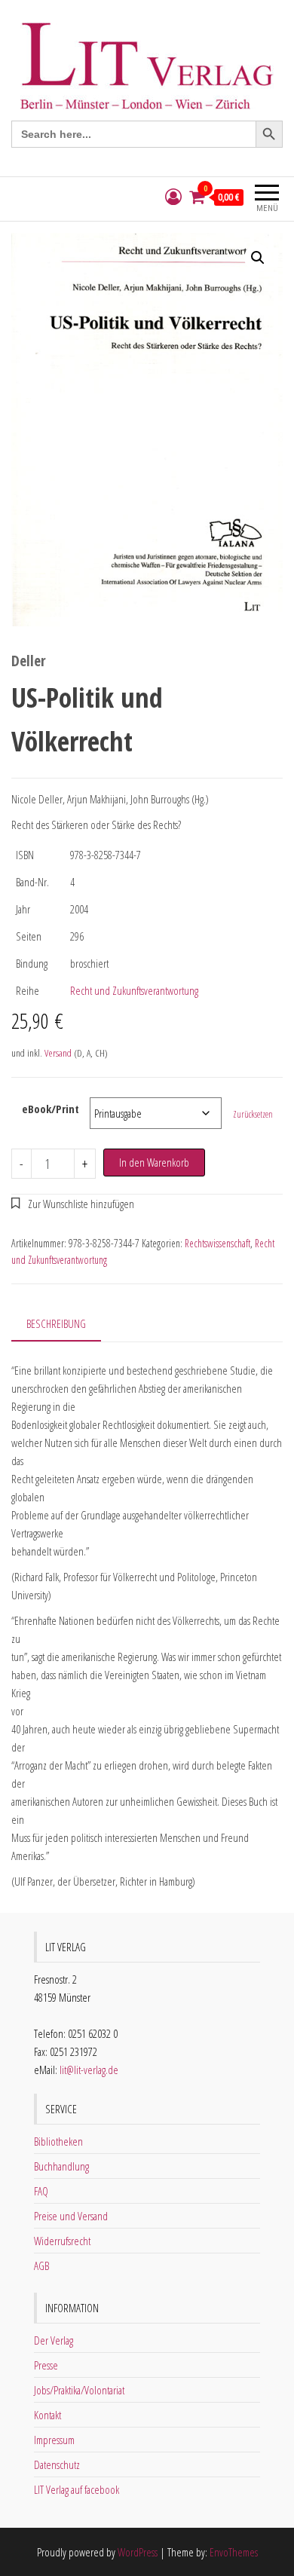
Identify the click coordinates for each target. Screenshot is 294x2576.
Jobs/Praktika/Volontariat (79, 2390)
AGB (41, 2265)
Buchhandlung (61, 2166)
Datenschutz (57, 2464)
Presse (46, 2365)
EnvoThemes (234, 2552)
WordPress (138, 2552)
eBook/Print (51, 1109)
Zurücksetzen (253, 1114)
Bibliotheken (58, 2141)
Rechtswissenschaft (217, 1243)
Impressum (54, 2440)
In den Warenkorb (154, 1162)
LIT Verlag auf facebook (77, 2489)
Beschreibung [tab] (56, 1323)
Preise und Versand (71, 2216)
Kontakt (47, 2415)
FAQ (41, 2191)
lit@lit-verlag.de (89, 2070)
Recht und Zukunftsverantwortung (134, 990)
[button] (258, 258)
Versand (58, 1053)
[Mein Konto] (173, 197)
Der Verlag (54, 2340)
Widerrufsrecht (62, 2241)
